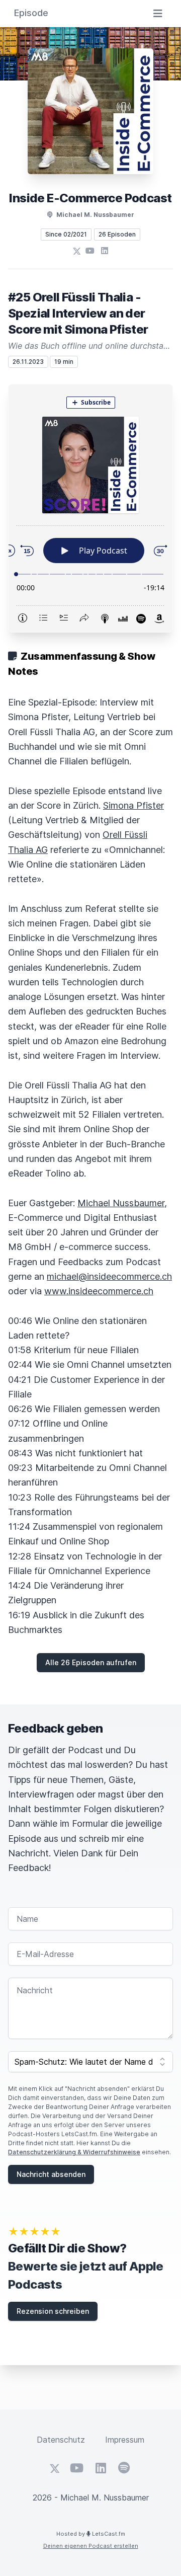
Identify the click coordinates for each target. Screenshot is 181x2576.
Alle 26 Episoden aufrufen (91, 1662)
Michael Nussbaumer (121, 1203)
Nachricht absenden (51, 2174)
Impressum (125, 2440)
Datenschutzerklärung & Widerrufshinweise (74, 2152)
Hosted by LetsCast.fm (91, 2534)
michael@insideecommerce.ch (109, 1276)
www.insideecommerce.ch (99, 1291)
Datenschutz (61, 2440)
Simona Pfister (133, 805)
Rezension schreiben (53, 2311)
